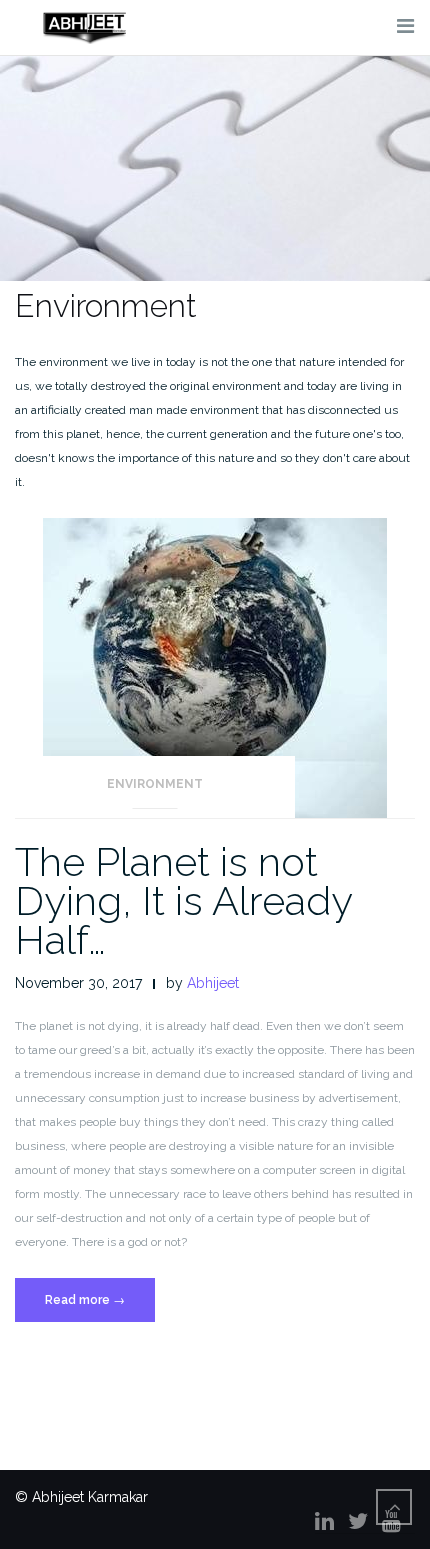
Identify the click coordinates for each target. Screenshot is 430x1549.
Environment (155, 784)
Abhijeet (213, 983)
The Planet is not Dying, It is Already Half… (183, 900)
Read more (99, 1307)
